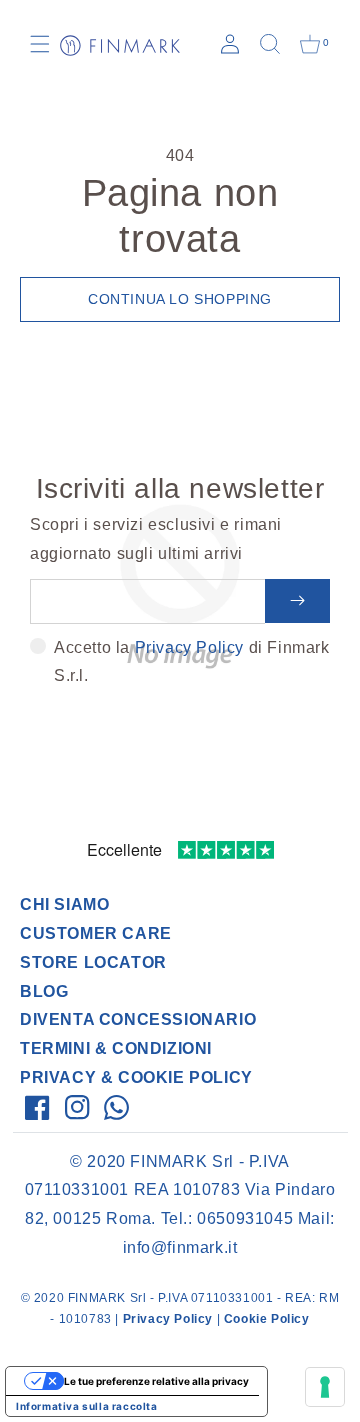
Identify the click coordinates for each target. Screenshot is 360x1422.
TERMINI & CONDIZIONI (116, 1048)
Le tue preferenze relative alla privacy (156, 1381)
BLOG (44, 991)
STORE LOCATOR (93, 962)
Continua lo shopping (180, 299)
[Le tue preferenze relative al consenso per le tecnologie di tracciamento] (325, 1387)
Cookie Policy (267, 1319)
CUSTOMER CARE (96, 933)
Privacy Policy (189, 647)
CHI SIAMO (64, 904)
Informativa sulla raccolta (87, 1406)
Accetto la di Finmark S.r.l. (192, 662)
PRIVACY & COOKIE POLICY (136, 1077)
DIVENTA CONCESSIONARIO (138, 1019)
